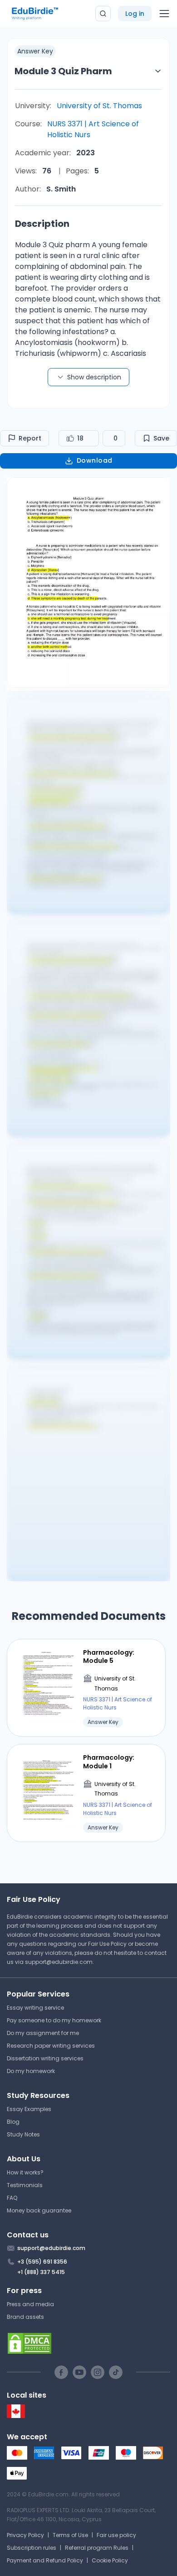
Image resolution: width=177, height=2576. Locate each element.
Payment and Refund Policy (45, 2560)
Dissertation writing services (45, 2058)
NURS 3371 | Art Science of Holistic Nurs (93, 129)
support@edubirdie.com (59, 1962)
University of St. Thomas (99, 106)
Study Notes (23, 2134)
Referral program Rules (97, 2548)
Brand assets (25, 2317)
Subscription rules (32, 2548)
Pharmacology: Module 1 (109, 1762)
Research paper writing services (51, 2046)
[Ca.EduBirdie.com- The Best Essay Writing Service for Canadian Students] (16, 2416)
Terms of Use (70, 2535)
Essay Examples (29, 2109)
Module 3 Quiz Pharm (63, 71)
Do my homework (31, 2071)
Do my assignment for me (43, 2033)
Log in (135, 14)
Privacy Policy (25, 2535)
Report (30, 438)
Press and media (30, 2304)
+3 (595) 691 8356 (42, 2262)
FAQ (12, 2198)
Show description (94, 377)
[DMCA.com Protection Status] (88, 2343)
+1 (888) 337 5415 (41, 2272)
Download (95, 460)
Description (42, 224)
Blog (13, 2122)
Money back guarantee (39, 2210)
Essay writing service (35, 2008)
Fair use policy (116, 2535)
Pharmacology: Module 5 (109, 1657)
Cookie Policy (110, 2560)
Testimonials (25, 2185)
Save (161, 438)
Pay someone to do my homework (54, 2020)
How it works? (25, 2172)
